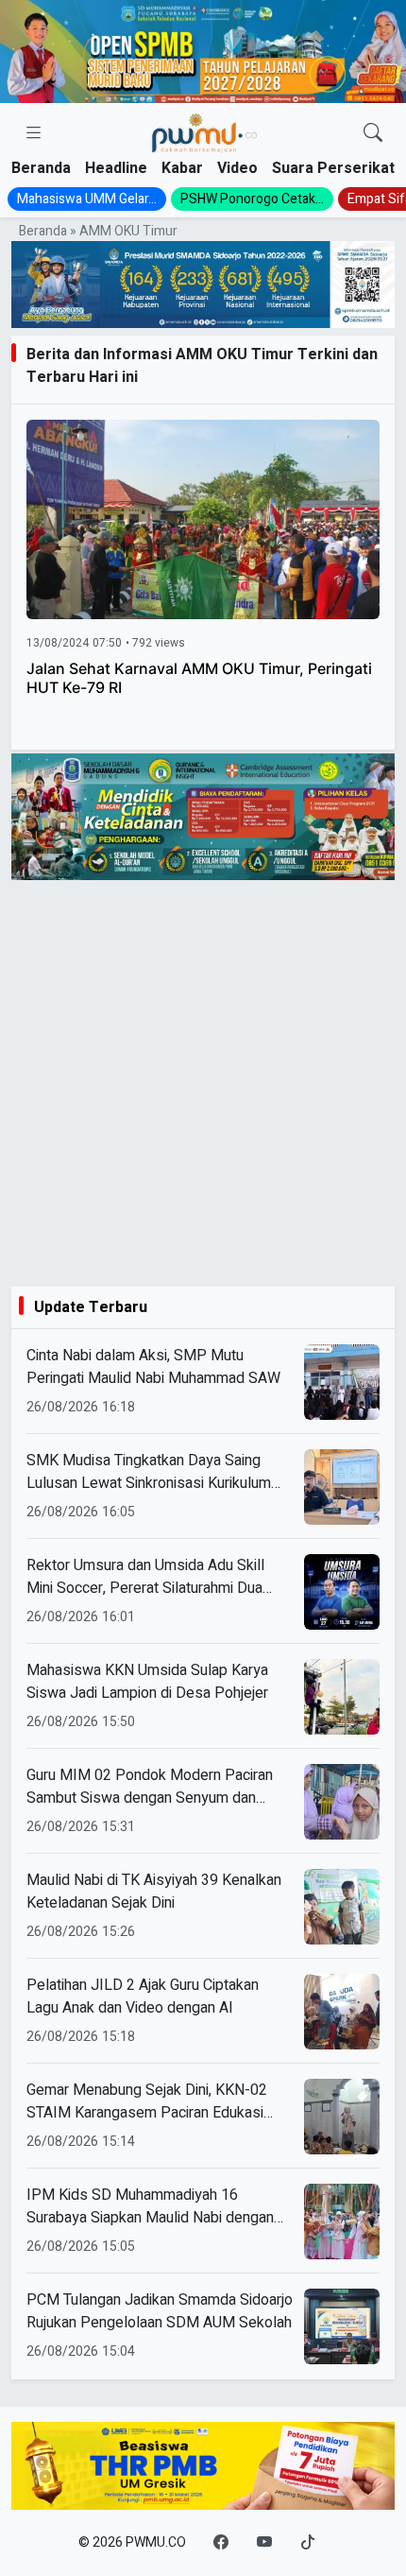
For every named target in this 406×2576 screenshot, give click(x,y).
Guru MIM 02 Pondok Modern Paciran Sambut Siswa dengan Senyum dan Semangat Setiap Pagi (150, 1787)
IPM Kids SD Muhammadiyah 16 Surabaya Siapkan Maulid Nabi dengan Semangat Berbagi (150, 2206)
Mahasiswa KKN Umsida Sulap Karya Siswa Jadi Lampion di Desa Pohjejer (147, 1682)
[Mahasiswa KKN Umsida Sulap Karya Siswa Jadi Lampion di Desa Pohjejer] (342, 1697)
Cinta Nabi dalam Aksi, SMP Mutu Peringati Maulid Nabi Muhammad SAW (153, 1367)
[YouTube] (264, 2543)
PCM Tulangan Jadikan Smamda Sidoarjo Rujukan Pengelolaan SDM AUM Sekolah (160, 2311)
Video (237, 168)
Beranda (41, 168)
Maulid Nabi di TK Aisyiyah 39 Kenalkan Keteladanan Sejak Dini (154, 1892)
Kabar (182, 168)
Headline (116, 168)
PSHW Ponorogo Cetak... (252, 199)
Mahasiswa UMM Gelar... (87, 199)
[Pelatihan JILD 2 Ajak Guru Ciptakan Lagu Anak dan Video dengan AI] (342, 2012)
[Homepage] (204, 134)
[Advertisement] (203, 1083)
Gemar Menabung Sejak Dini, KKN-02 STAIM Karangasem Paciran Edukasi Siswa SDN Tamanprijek (147, 2101)
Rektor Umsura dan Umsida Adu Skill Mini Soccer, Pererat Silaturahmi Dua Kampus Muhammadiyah (145, 1577)
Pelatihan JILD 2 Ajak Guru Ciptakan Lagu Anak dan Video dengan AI (143, 1997)
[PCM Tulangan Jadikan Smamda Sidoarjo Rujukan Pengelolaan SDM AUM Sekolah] (342, 2326)
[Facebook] (221, 2543)
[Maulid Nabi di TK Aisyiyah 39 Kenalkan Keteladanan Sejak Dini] (342, 1907)
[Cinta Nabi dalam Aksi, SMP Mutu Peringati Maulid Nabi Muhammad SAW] (342, 1382)
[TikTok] (308, 2543)
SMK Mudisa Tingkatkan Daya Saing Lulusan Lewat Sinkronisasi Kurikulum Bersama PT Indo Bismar (149, 1472)
